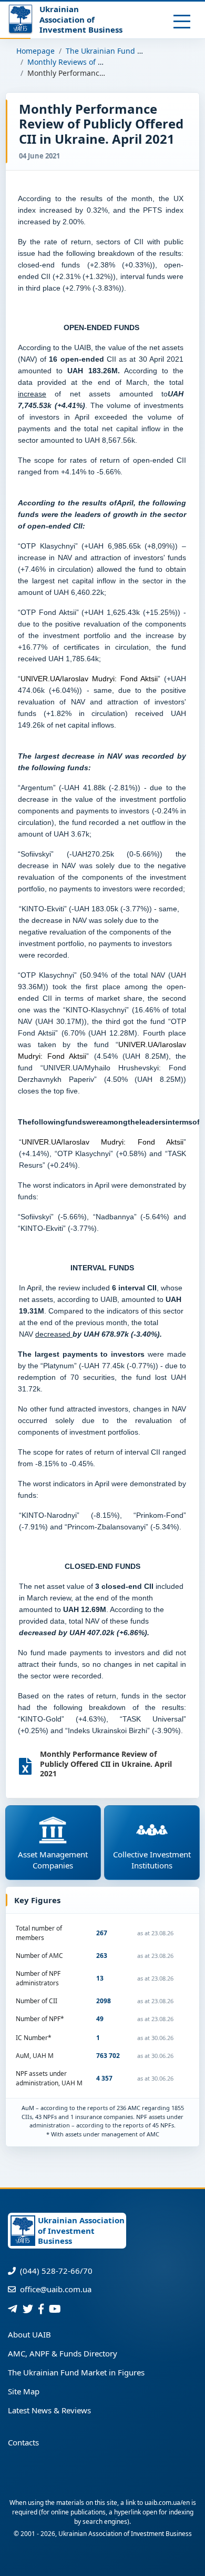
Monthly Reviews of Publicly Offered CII (97, 62)
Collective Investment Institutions (152, 1860)
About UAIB (29, 2334)
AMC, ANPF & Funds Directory (63, 2353)
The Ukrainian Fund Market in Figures (132, 51)
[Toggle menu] (182, 22)
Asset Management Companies (53, 1860)
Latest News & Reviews (49, 2410)
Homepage (35, 51)
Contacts (23, 2442)
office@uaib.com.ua (55, 2289)
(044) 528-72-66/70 (55, 2271)
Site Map (24, 2391)
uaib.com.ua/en (167, 2503)
